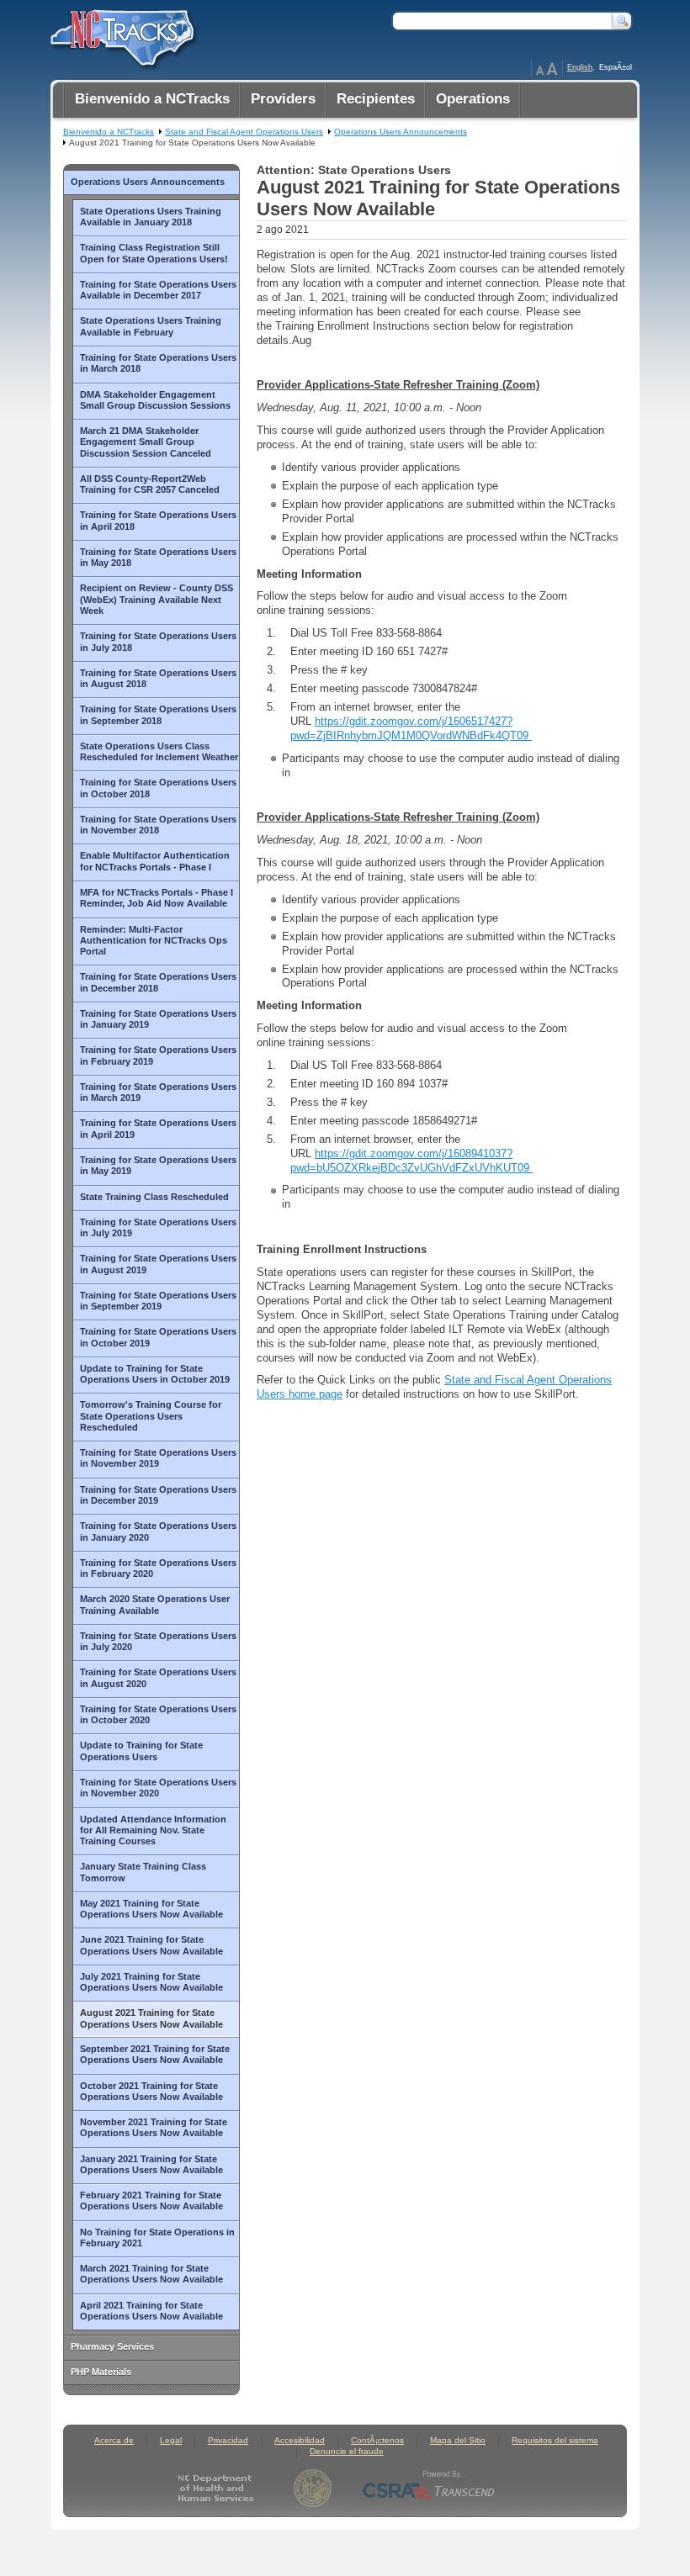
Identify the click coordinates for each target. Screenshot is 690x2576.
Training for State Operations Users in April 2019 (158, 1128)
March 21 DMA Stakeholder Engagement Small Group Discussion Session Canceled (146, 442)
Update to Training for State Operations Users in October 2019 (155, 1374)
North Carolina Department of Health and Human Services (219, 2488)
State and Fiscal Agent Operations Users (244, 132)
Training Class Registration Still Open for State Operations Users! (154, 253)
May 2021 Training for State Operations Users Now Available (151, 1909)
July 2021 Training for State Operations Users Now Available (151, 1982)
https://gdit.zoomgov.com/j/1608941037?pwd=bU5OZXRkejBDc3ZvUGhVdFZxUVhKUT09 (411, 1161)
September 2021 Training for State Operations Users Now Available (155, 2054)
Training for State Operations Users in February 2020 (158, 1568)
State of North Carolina (313, 2488)
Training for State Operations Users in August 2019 (158, 1264)
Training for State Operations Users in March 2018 (158, 363)
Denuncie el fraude (347, 2451)
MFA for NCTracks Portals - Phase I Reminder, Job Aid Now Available (157, 898)
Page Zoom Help (547, 69)
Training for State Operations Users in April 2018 (158, 520)
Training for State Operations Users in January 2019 (158, 1019)
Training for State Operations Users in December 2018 (158, 982)
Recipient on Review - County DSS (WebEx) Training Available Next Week (157, 599)
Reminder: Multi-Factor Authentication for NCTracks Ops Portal (154, 941)
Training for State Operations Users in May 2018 (158, 557)
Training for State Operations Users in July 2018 (158, 641)
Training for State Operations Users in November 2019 (158, 1458)
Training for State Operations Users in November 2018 (158, 825)
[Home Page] (120, 34)
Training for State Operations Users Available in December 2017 (158, 290)
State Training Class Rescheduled (154, 1197)
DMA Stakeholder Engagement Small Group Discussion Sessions (155, 400)
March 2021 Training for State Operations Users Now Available (151, 2274)
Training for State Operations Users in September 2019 (158, 1301)
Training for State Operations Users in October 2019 (158, 1337)
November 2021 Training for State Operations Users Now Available (154, 2127)
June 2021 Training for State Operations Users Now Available (151, 1945)
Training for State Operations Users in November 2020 (158, 1788)
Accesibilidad (300, 2440)
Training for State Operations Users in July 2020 (158, 1641)
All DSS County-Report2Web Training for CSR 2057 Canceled (150, 484)
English (580, 67)
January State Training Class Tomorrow (143, 1872)
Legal (171, 2440)
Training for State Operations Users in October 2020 (158, 1714)
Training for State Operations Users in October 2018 (158, 788)
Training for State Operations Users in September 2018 (158, 714)
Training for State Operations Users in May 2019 (158, 1165)
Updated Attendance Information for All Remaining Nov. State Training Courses (153, 1830)
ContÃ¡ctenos (377, 2440)
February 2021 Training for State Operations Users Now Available (151, 2200)
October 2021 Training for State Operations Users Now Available (151, 2091)
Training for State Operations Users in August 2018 (158, 678)
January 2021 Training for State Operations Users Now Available (151, 2164)
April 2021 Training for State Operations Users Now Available (151, 2311)
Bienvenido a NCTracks (109, 132)
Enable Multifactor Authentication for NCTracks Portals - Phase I (155, 861)
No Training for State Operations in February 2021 (157, 2237)
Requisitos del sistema (555, 2440)
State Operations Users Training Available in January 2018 (151, 217)
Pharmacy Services (112, 2346)
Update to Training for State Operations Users (141, 1751)
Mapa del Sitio (458, 2440)
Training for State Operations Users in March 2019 (158, 1092)
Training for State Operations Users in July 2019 (158, 1227)
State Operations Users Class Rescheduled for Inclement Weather (159, 751)
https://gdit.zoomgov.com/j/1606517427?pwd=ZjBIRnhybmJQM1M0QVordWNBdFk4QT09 (411, 728)
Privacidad (228, 2440)
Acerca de (114, 2440)
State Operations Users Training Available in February (151, 326)
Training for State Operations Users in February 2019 (158, 1055)
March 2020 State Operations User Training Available (155, 1604)
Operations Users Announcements (148, 182)
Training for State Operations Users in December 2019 (158, 1495)
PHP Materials (101, 2372)
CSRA (429, 2488)
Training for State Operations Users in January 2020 (158, 1531)
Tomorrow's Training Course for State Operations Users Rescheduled (151, 1416)
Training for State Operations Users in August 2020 (158, 1677)
